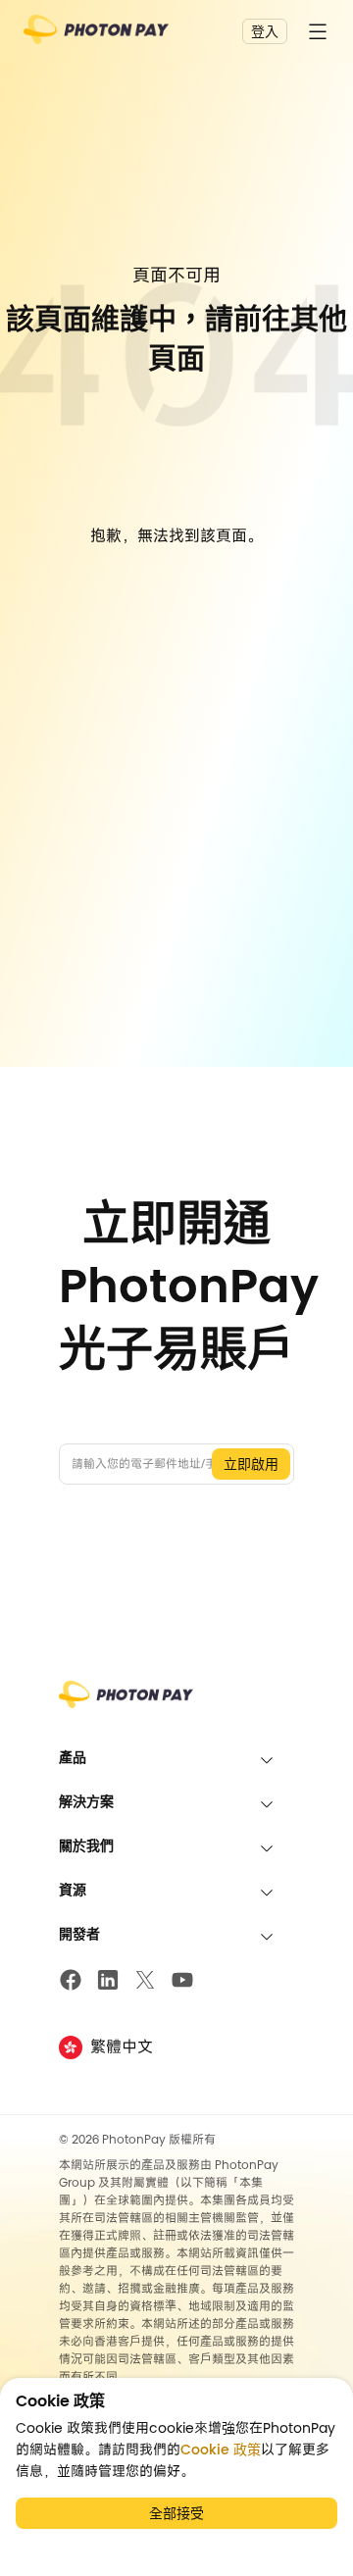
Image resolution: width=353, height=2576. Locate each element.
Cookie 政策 (221, 2450)
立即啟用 (251, 1464)
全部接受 (176, 2513)
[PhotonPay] (96, 36)
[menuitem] (176, 1758)
